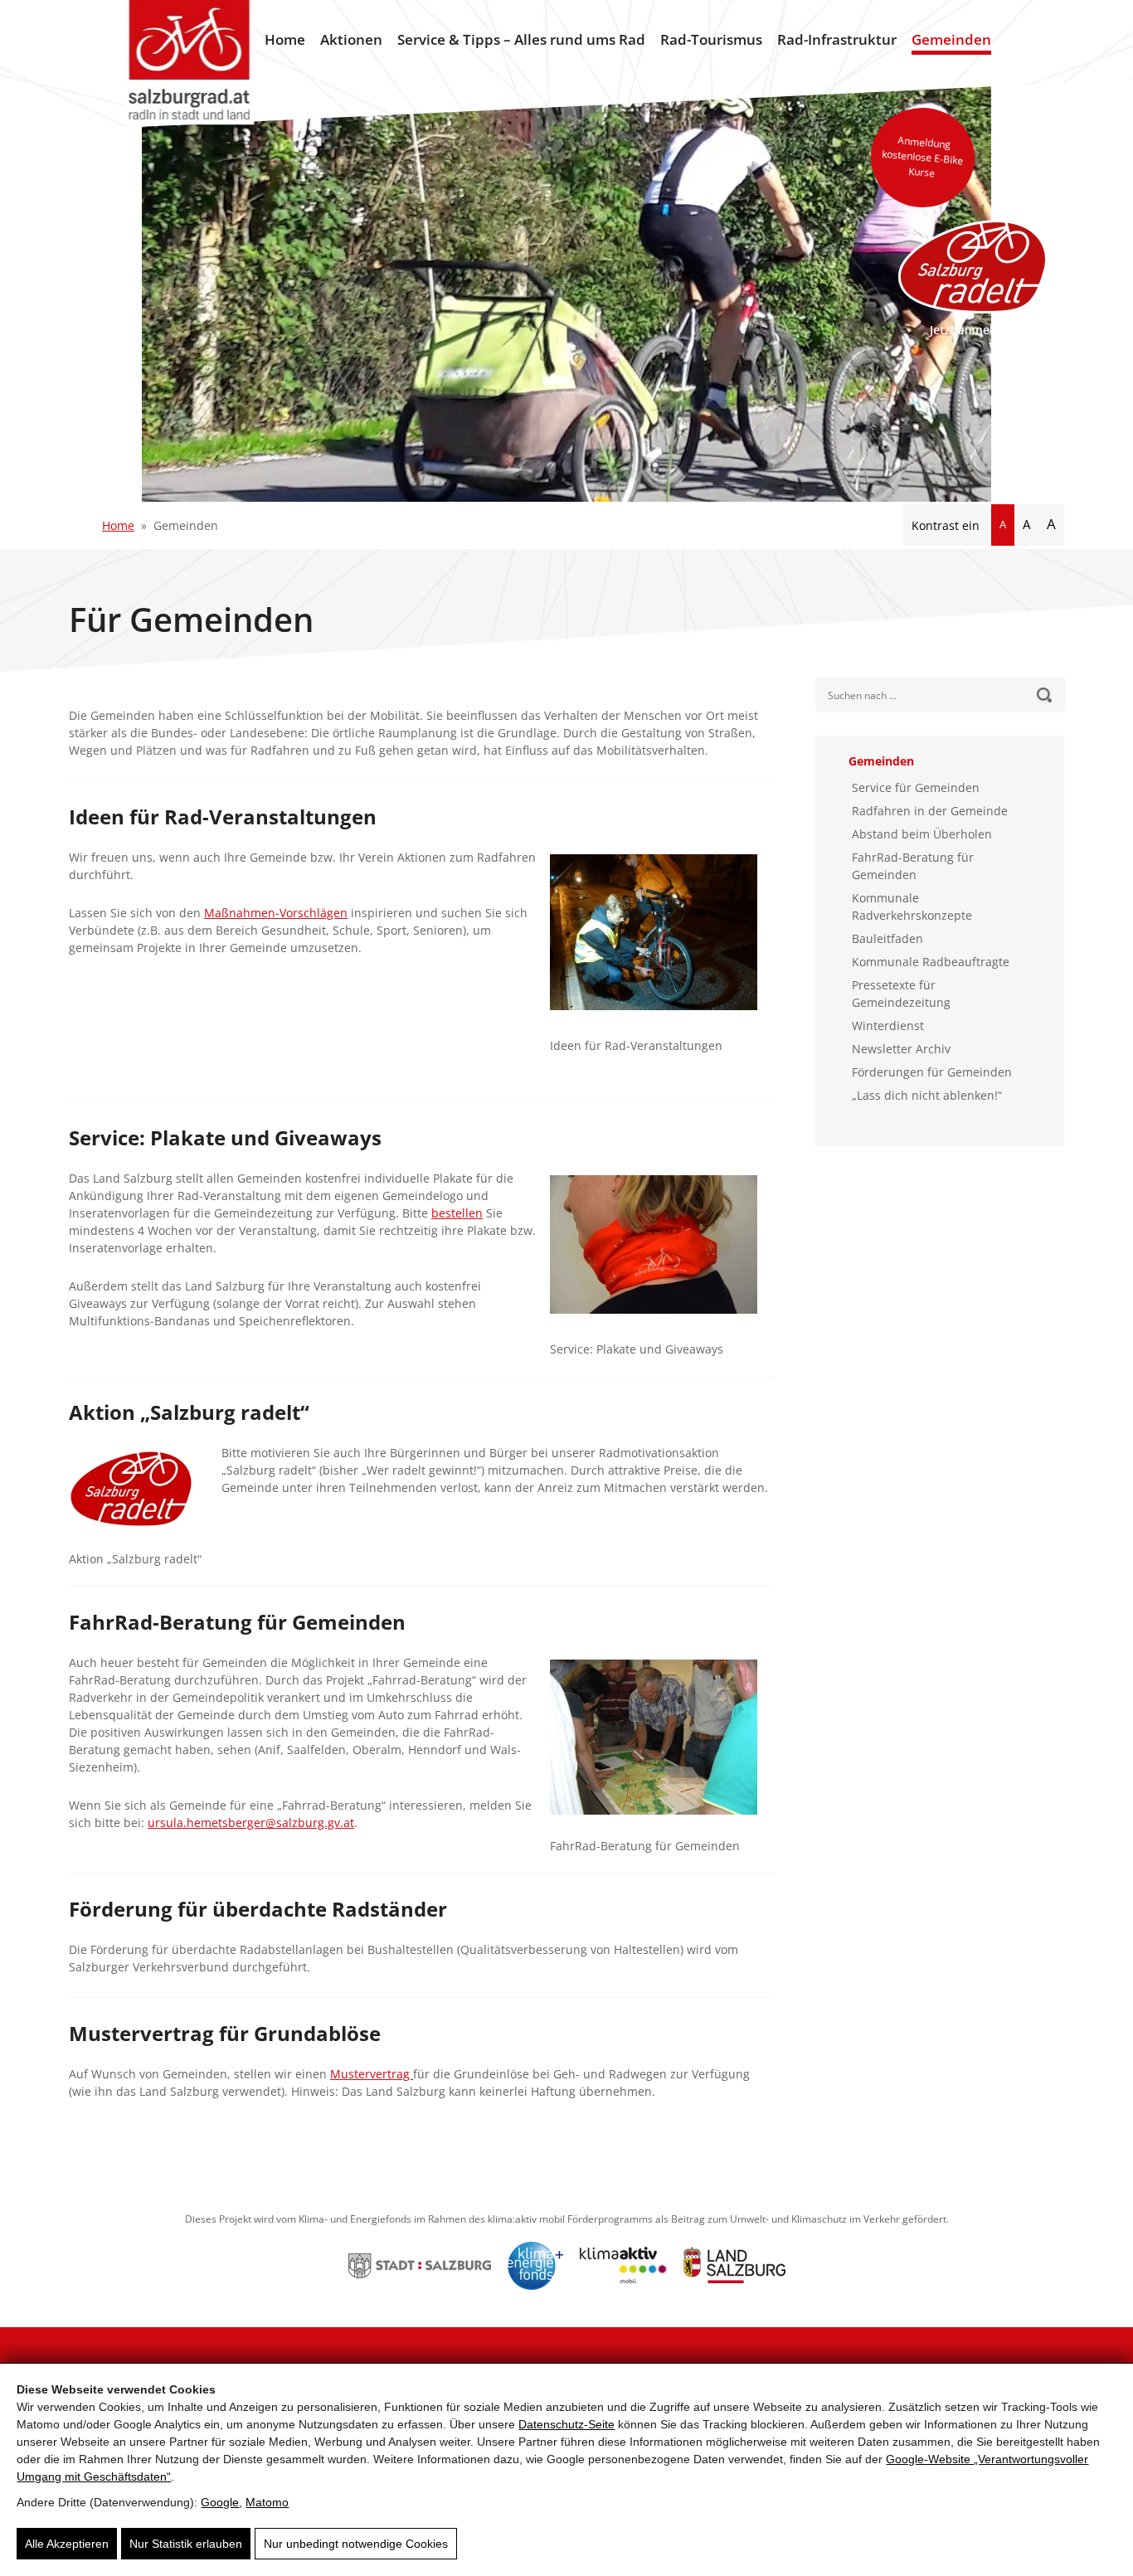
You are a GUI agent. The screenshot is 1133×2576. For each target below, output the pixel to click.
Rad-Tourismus (711, 39)
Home (285, 39)
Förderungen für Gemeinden (932, 1072)
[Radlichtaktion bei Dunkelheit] (662, 940)
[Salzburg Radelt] (973, 278)
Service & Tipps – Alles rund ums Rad (521, 39)
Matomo (267, 2502)
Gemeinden (951, 39)
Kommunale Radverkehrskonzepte (912, 906)
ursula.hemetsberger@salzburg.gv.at (251, 1823)
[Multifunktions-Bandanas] (662, 1253)
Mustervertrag (372, 2074)
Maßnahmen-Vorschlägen (276, 913)
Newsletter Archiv (901, 1049)
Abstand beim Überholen (922, 834)
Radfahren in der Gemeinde (930, 811)
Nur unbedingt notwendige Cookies (356, 2544)
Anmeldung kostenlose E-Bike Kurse (923, 156)
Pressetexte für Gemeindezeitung (901, 994)
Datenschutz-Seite (566, 2424)
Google (220, 2502)
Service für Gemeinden (916, 787)
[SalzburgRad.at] (190, 63)
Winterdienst (888, 1026)
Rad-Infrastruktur (837, 39)
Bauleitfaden (887, 938)
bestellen (457, 1213)
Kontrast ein (946, 525)
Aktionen (351, 39)
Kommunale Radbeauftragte (931, 962)
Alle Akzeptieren (67, 2544)
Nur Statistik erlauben (186, 2544)
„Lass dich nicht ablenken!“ (927, 1095)
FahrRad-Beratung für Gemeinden (913, 866)
